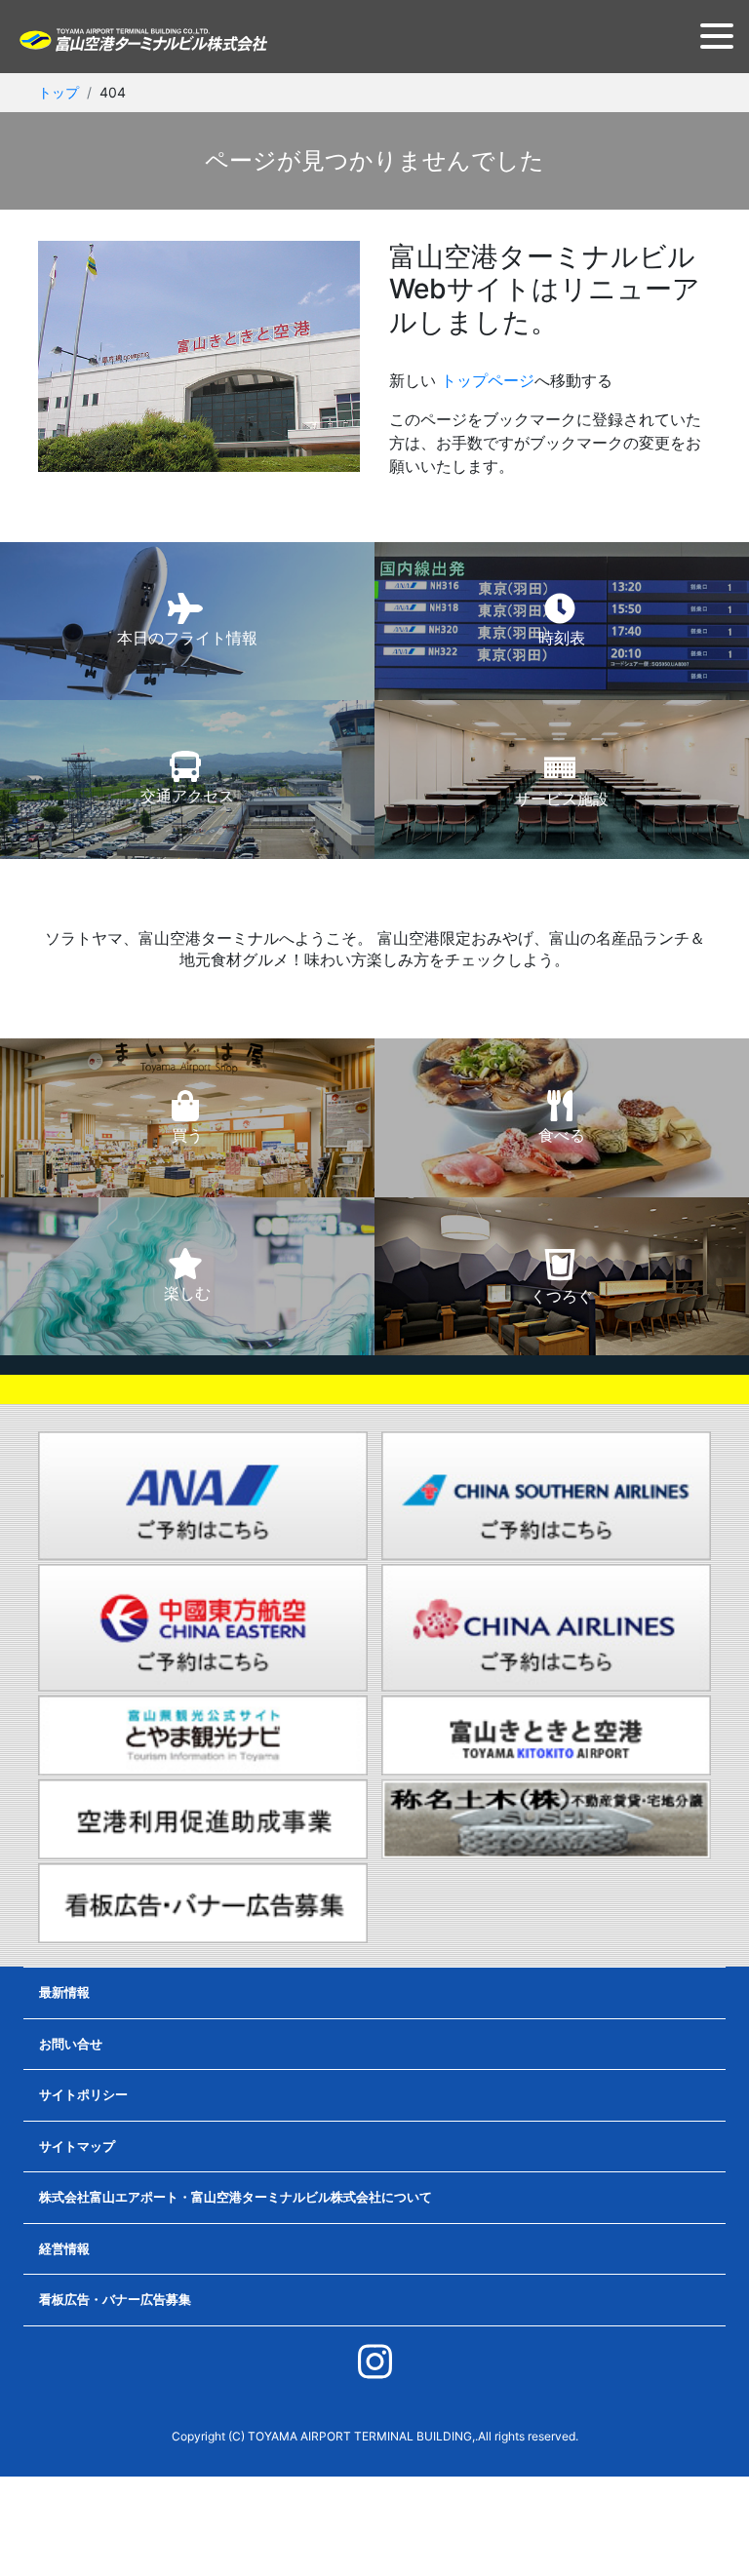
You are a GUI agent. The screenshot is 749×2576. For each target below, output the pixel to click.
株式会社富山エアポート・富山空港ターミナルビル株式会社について (236, 2197)
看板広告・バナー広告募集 (115, 2299)
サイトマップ (77, 2146)
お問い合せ (71, 2044)
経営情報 (64, 2248)
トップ (59, 92)
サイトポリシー (83, 2094)
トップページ (488, 380)
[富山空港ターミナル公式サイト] (142, 38)
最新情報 (64, 1992)
